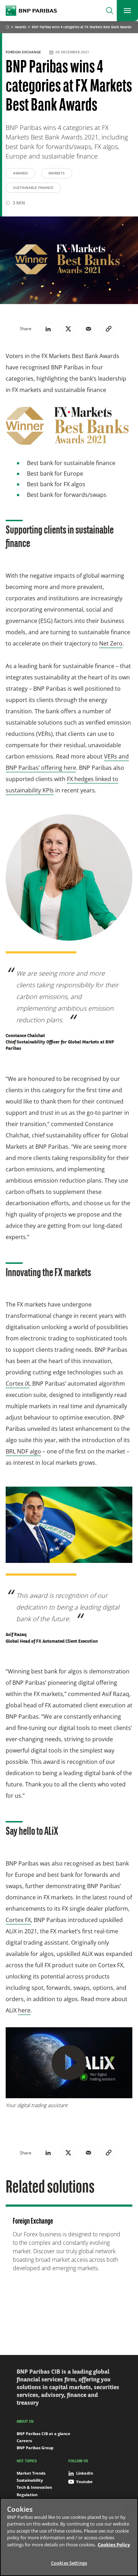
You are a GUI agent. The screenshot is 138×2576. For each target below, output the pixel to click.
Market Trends (31, 2473)
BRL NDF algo (23, 1451)
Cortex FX (18, 1920)
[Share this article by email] (88, 329)
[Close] (127, 2509)
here (24, 2010)
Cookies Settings (69, 2563)
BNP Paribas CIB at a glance (44, 2434)
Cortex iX (18, 1384)
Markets (57, 173)
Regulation (27, 2495)
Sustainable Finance (33, 188)
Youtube (84, 2482)
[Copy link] (109, 329)
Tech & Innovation (34, 2487)
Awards (21, 27)
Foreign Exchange (24, 52)
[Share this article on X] (68, 329)
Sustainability (30, 2480)
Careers (24, 2441)
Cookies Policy (114, 2545)
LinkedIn (85, 2473)
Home (7, 28)
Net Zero (111, 643)
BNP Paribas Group (35, 2448)
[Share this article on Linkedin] (48, 329)
